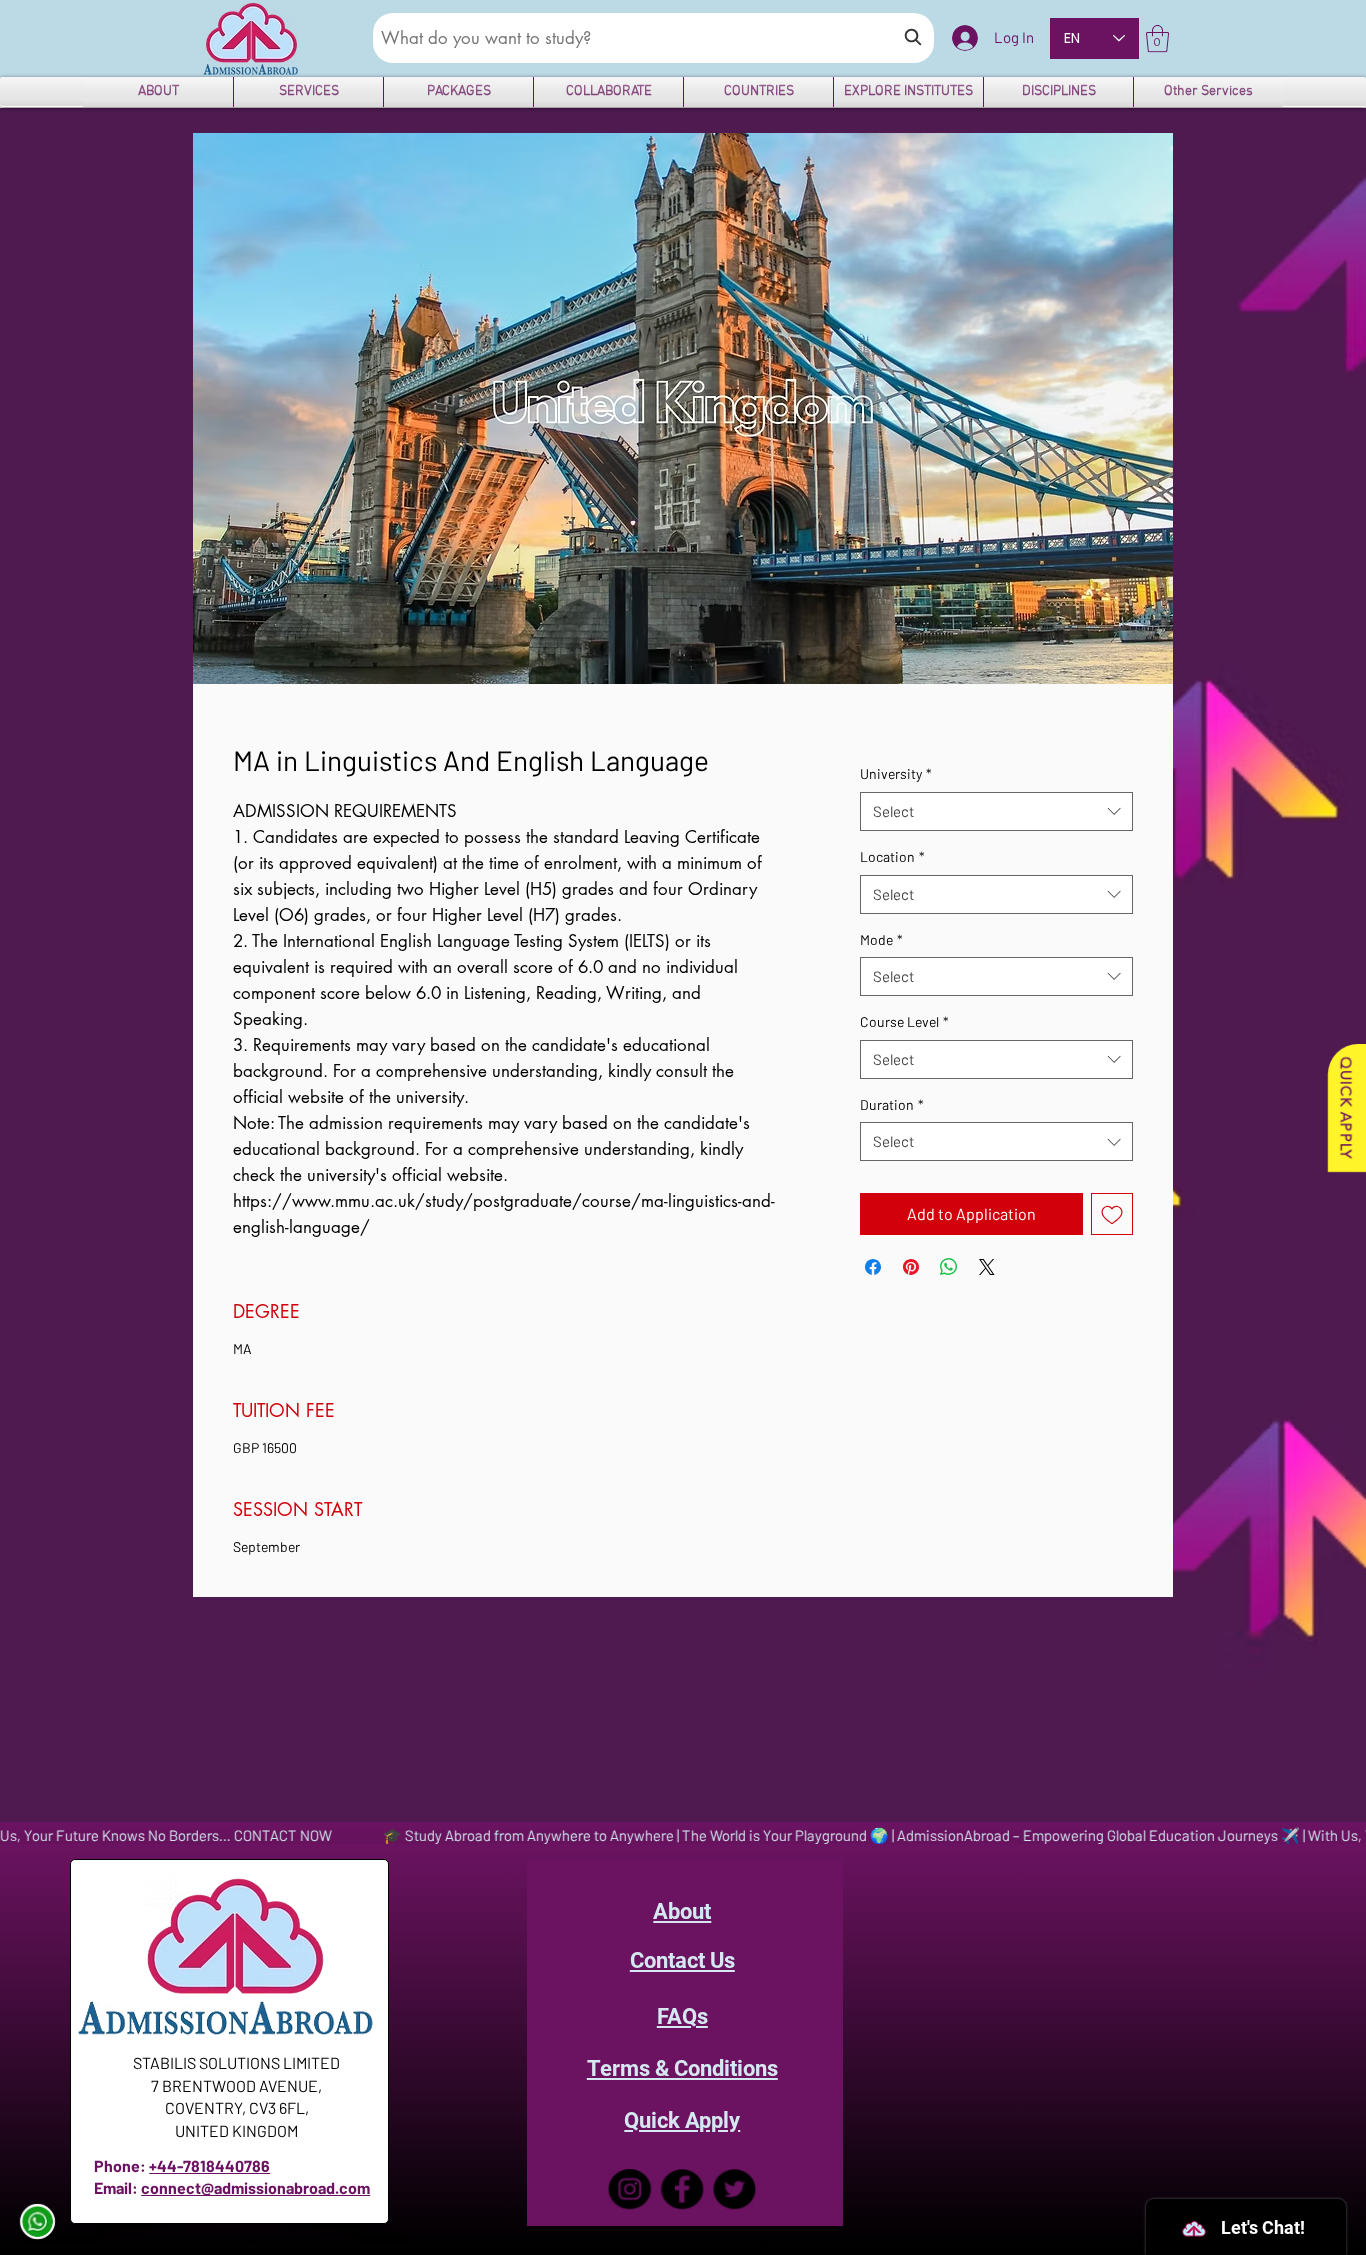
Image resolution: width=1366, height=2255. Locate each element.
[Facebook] (682, 2189)
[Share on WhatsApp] (949, 1267)
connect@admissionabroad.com (255, 2187)
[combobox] (996, 811)
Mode (881, 939)
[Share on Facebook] (873, 1267)
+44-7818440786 (209, 2165)
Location (892, 856)
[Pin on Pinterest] (911, 1267)
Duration (892, 1104)
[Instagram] (630, 2189)
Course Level (904, 1021)
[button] (1157, 38)
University (896, 773)
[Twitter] (734, 2189)
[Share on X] (987, 1267)
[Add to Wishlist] (1112, 1214)
